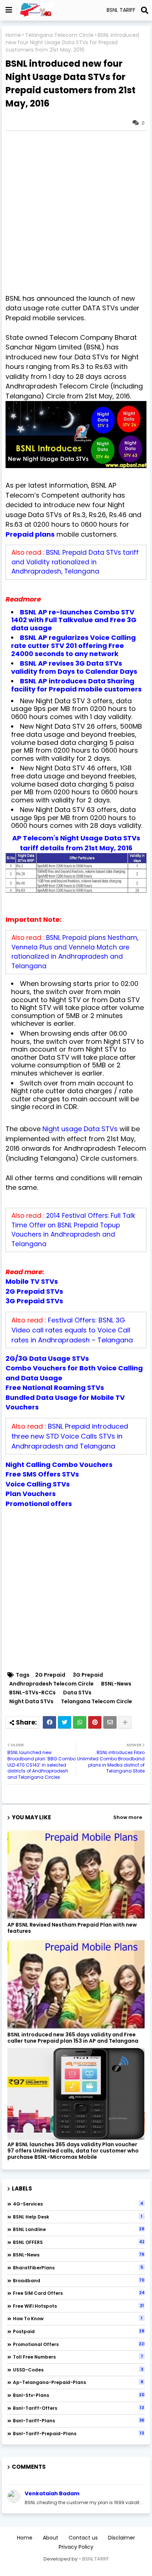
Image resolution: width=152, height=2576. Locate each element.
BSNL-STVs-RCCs (32, 1693)
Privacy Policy (76, 2547)
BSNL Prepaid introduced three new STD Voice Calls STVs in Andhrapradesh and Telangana (70, 1436)
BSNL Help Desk (78, 2217)
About (51, 2538)
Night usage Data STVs (80, 1129)
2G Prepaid (50, 1675)
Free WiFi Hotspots (78, 2306)
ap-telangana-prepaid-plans (78, 2382)
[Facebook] (49, 1722)
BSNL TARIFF (96, 2559)
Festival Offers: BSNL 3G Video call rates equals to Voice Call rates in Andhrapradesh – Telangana (72, 1330)
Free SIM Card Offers (79, 2293)
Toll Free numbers (78, 2357)
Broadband (79, 2280)
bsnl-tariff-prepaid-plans (78, 2433)
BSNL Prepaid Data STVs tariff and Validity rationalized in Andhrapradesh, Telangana (75, 562)
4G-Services (78, 2204)
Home (13, 35)
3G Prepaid (88, 1675)
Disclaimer (122, 2538)
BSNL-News (116, 1684)
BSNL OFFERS (79, 2242)
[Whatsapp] (80, 1722)
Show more (128, 1817)
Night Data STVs (31, 1702)
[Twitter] (65, 1722)
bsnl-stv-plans (79, 2395)
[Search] (145, 10)
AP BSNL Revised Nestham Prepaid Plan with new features (72, 1928)
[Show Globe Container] (9, 10)
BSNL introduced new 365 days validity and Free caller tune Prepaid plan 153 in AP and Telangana (73, 2038)
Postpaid (79, 2331)
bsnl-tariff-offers (78, 2408)
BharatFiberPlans (78, 2267)
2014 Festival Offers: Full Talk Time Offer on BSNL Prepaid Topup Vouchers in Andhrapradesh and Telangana (73, 1230)
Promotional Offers (79, 2344)
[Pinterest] (95, 1722)
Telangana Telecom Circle (59, 35)
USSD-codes (78, 2370)
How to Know (78, 2318)
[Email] (110, 1722)
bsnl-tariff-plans (79, 2420)
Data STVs (77, 1693)
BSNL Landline (79, 2229)
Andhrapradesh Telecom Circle (51, 1684)
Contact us (83, 2538)
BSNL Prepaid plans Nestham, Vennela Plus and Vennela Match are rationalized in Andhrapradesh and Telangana (75, 952)
